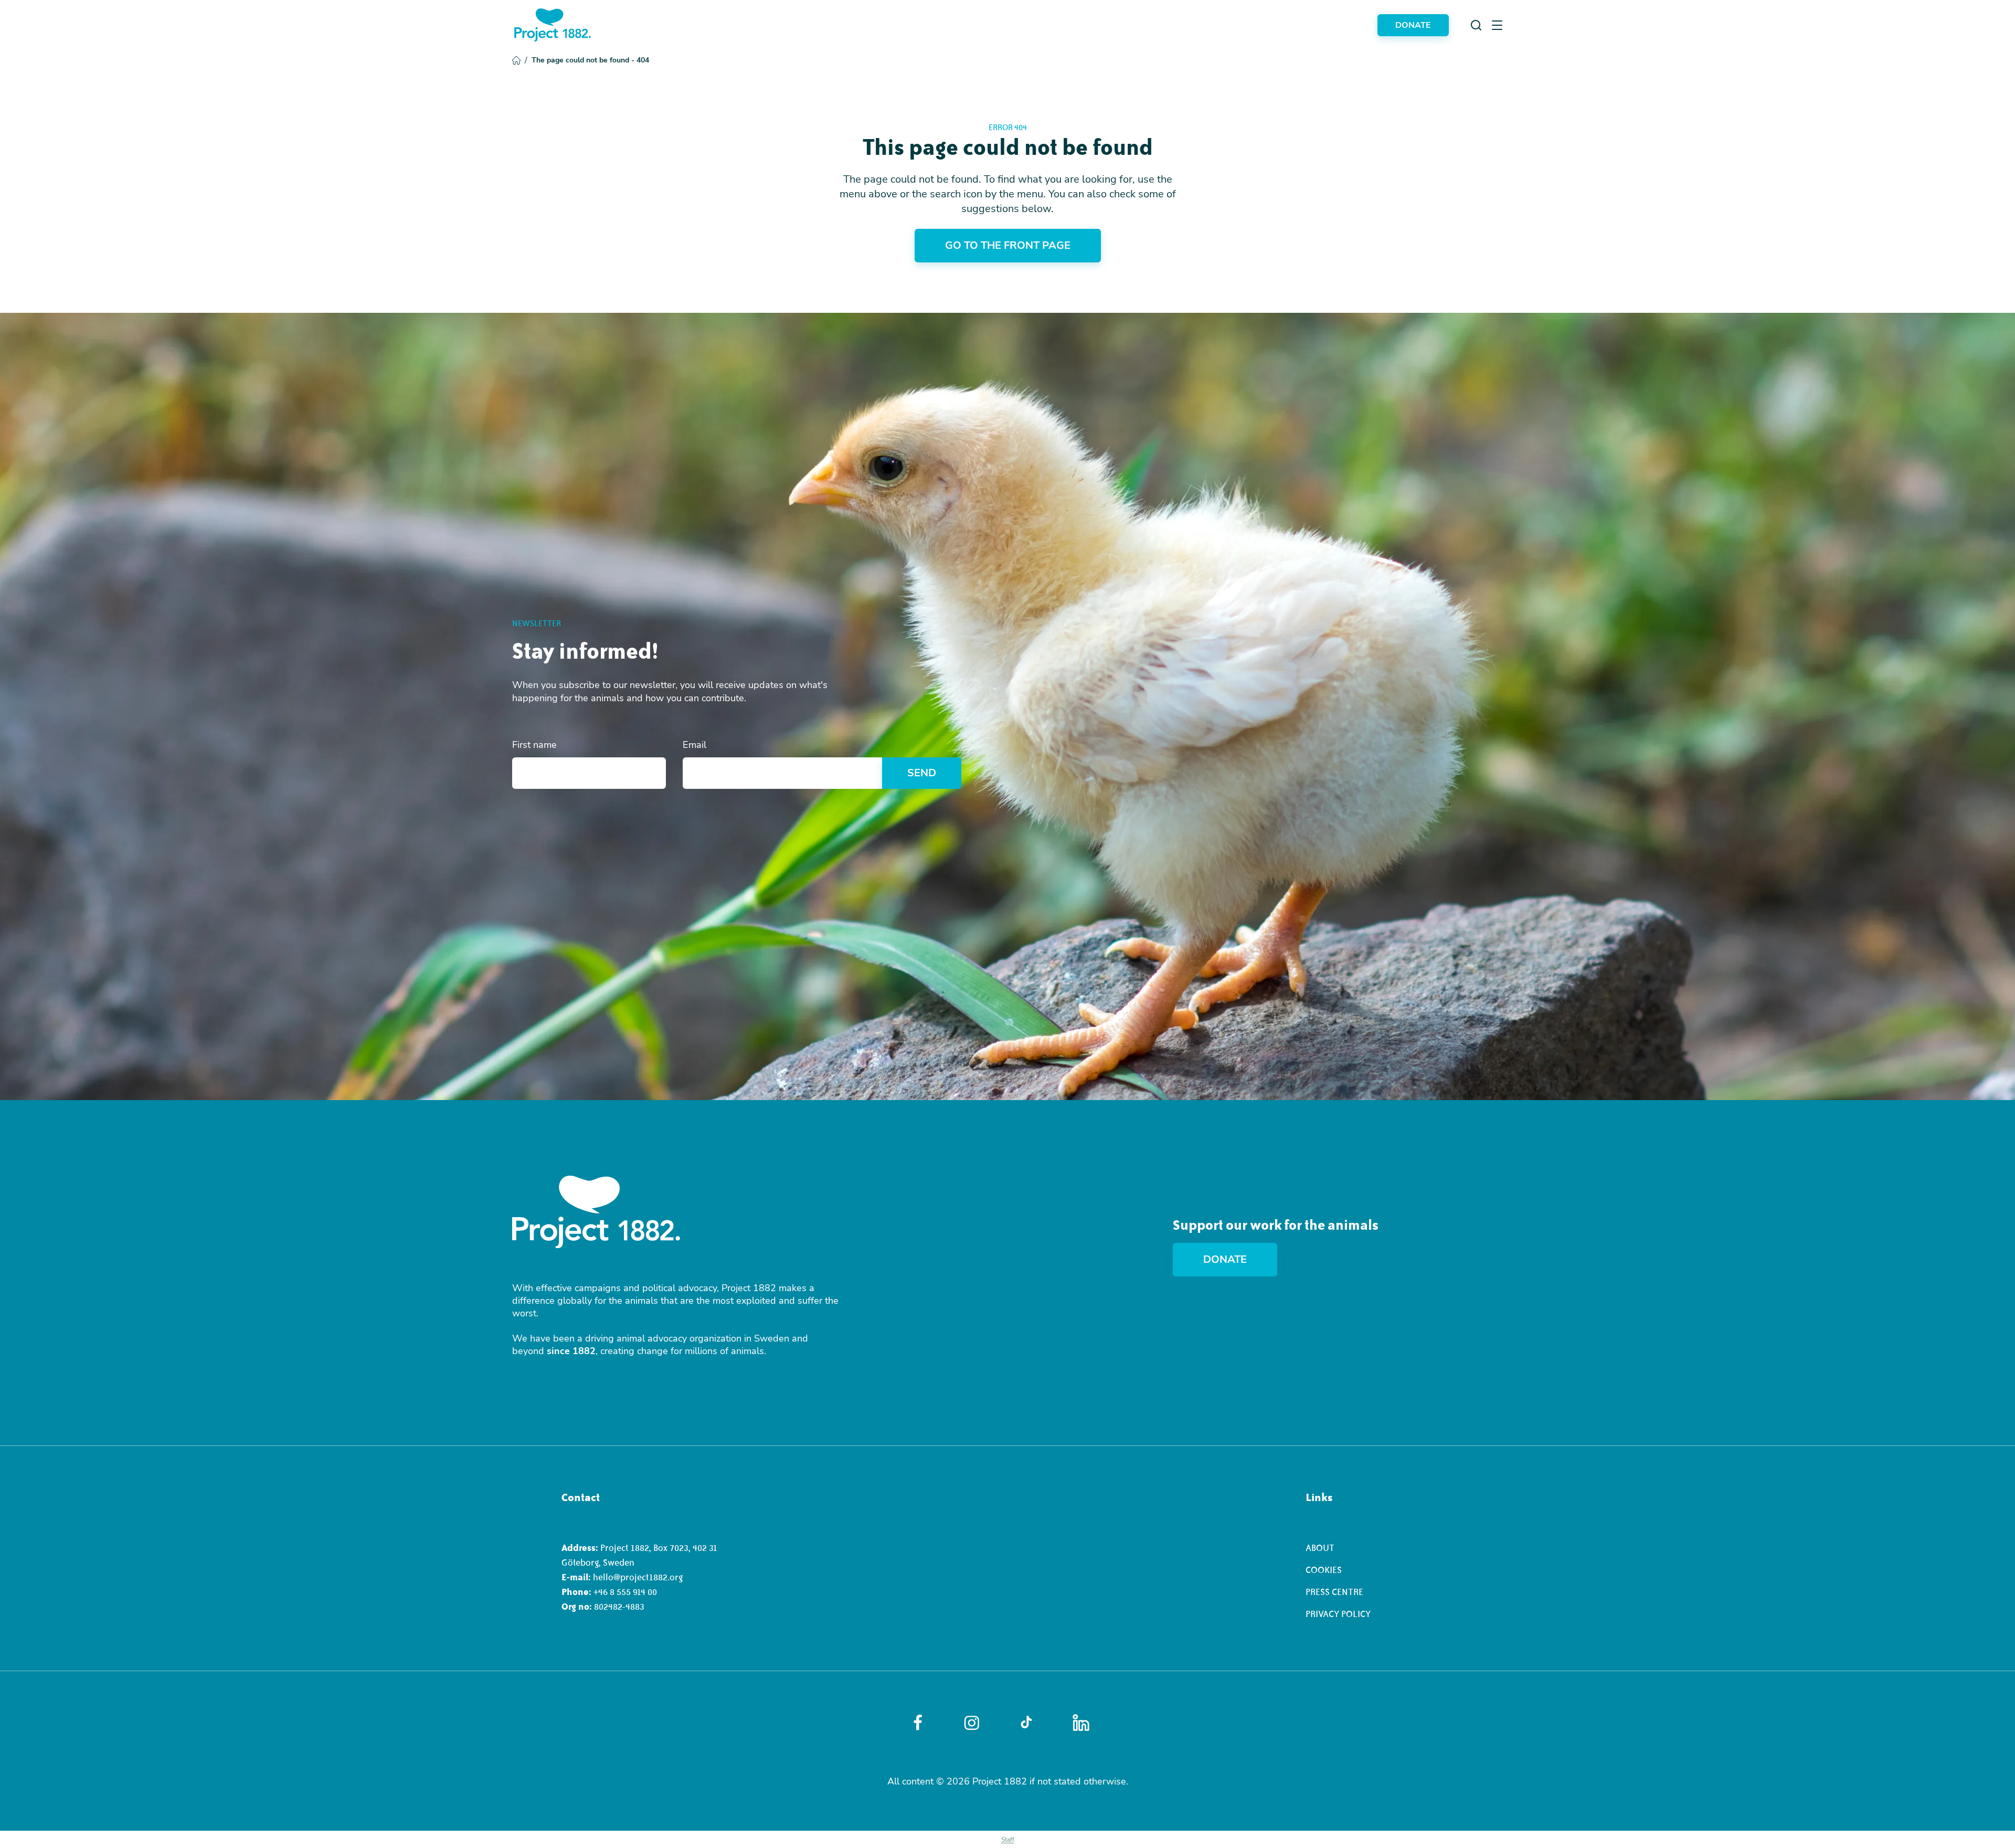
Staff (1008, 1840)
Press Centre (1334, 1592)
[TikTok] (1026, 1723)
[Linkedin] (1081, 1723)
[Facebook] (918, 1723)
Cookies (1324, 1570)
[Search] (1476, 25)
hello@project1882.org (638, 1577)
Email (694, 745)
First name (534, 745)
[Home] (553, 25)
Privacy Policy (1338, 1614)
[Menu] (1497, 25)
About (1320, 1548)
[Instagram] (972, 1723)
